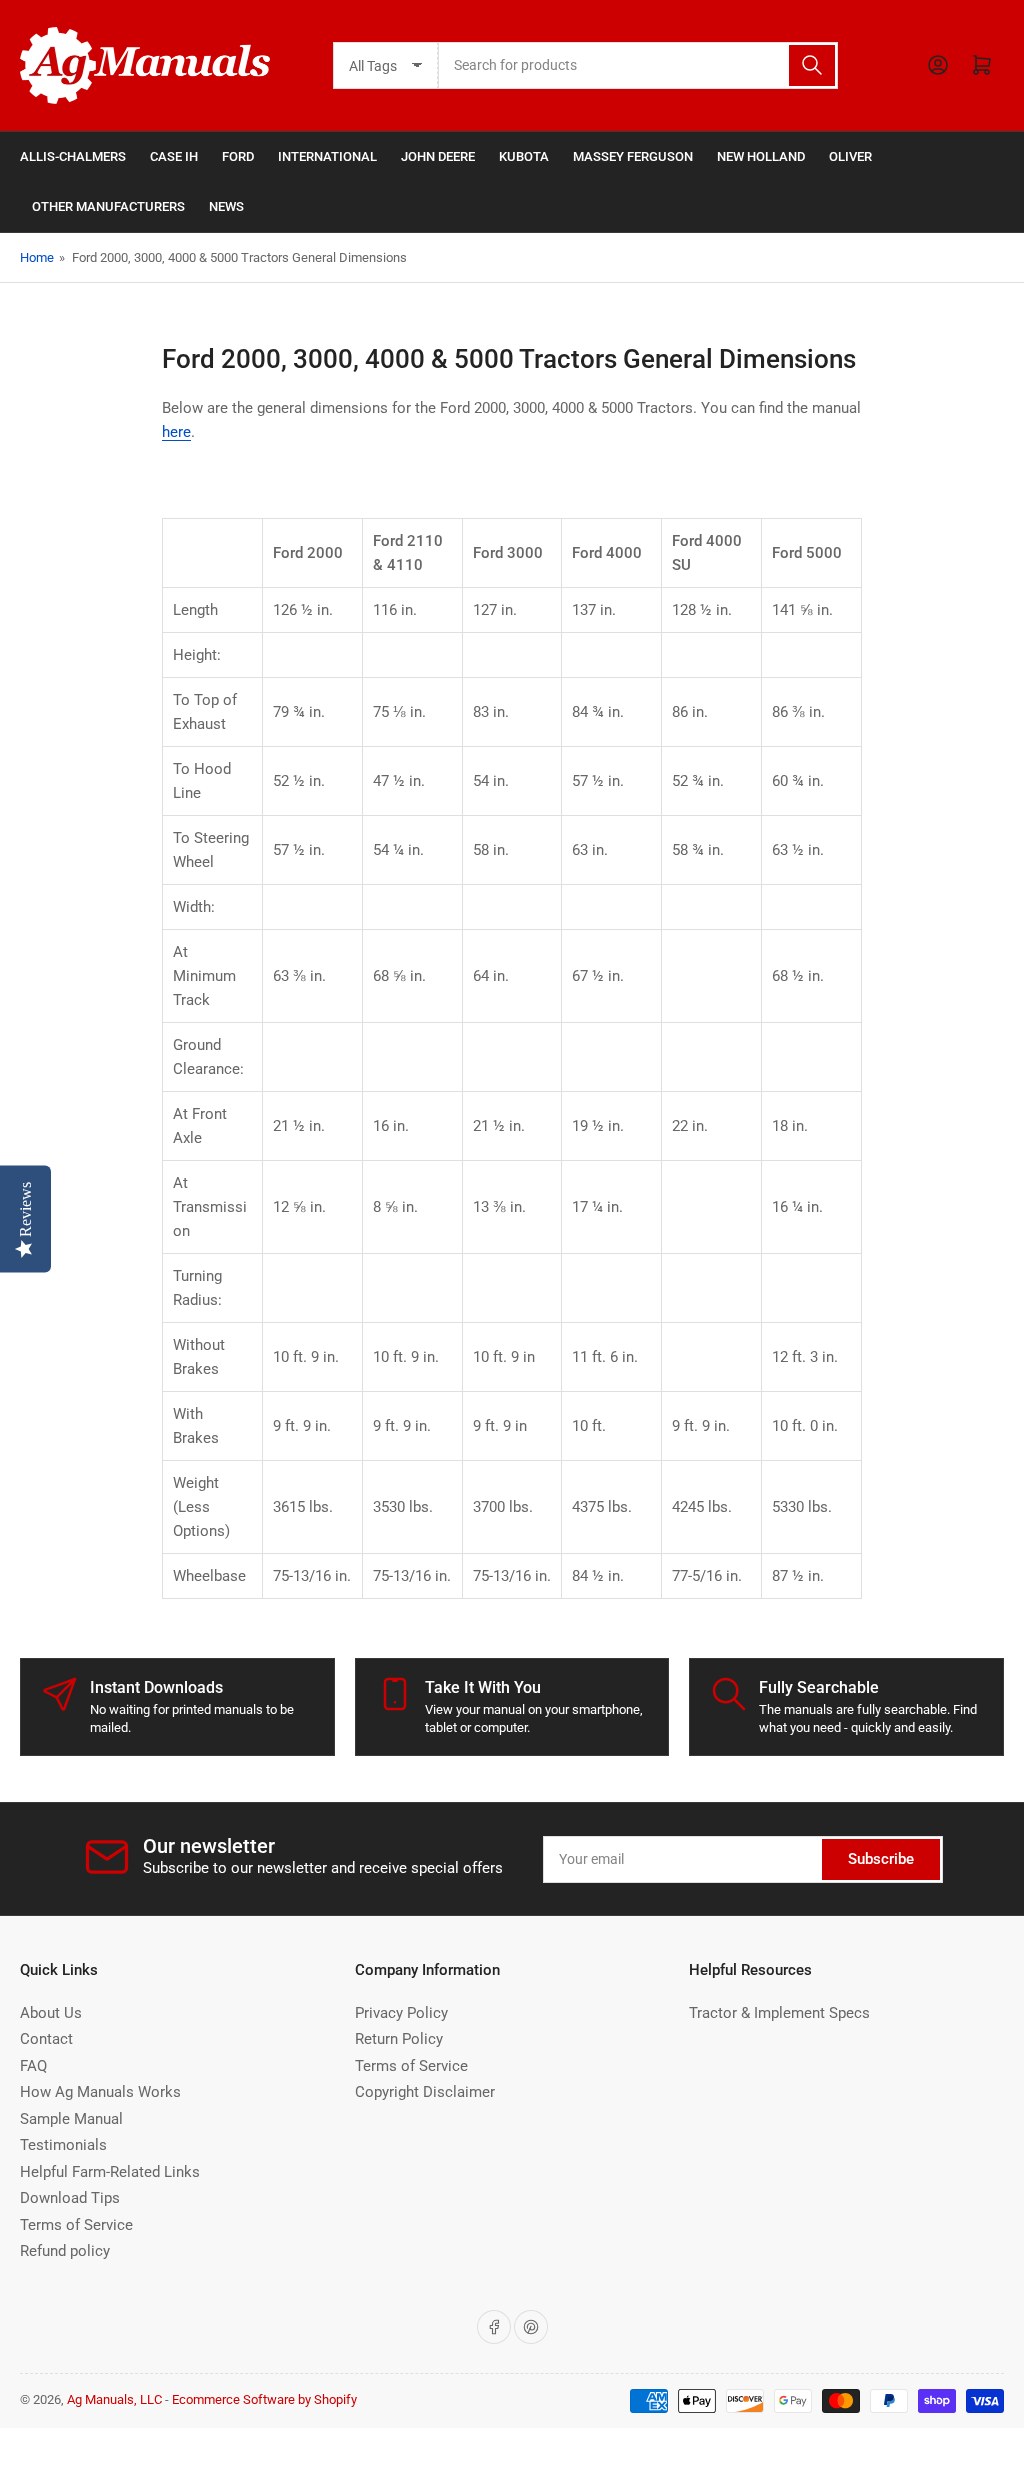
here (176, 432)
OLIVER (850, 156)
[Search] (812, 65)
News (226, 206)
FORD (238, 156)
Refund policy (65, 2251)
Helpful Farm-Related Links (110, 2172)
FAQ (33, 2066)
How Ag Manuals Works (100, 2092)
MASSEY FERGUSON (633, 156)
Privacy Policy (401, 2013)
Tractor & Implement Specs (779, 2013)
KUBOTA (524, 156)
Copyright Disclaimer (425, 2092)
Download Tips (70, 2198)
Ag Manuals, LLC (114, 2399)
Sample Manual (71, 2119)
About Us (51, 2013)
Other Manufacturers (108, 206)
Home (37, 257)
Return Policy (399, 2039)
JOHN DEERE (438, 156)
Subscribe (881, 1859)
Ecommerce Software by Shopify (264, 2399)
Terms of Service (76, 2225)
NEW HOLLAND (761, 156)
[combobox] (638, 65)
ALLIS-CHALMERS (73, 156)
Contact (46, 2039)
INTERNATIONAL (327, 156)
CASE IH (174, 156)
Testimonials (63, 2145)
